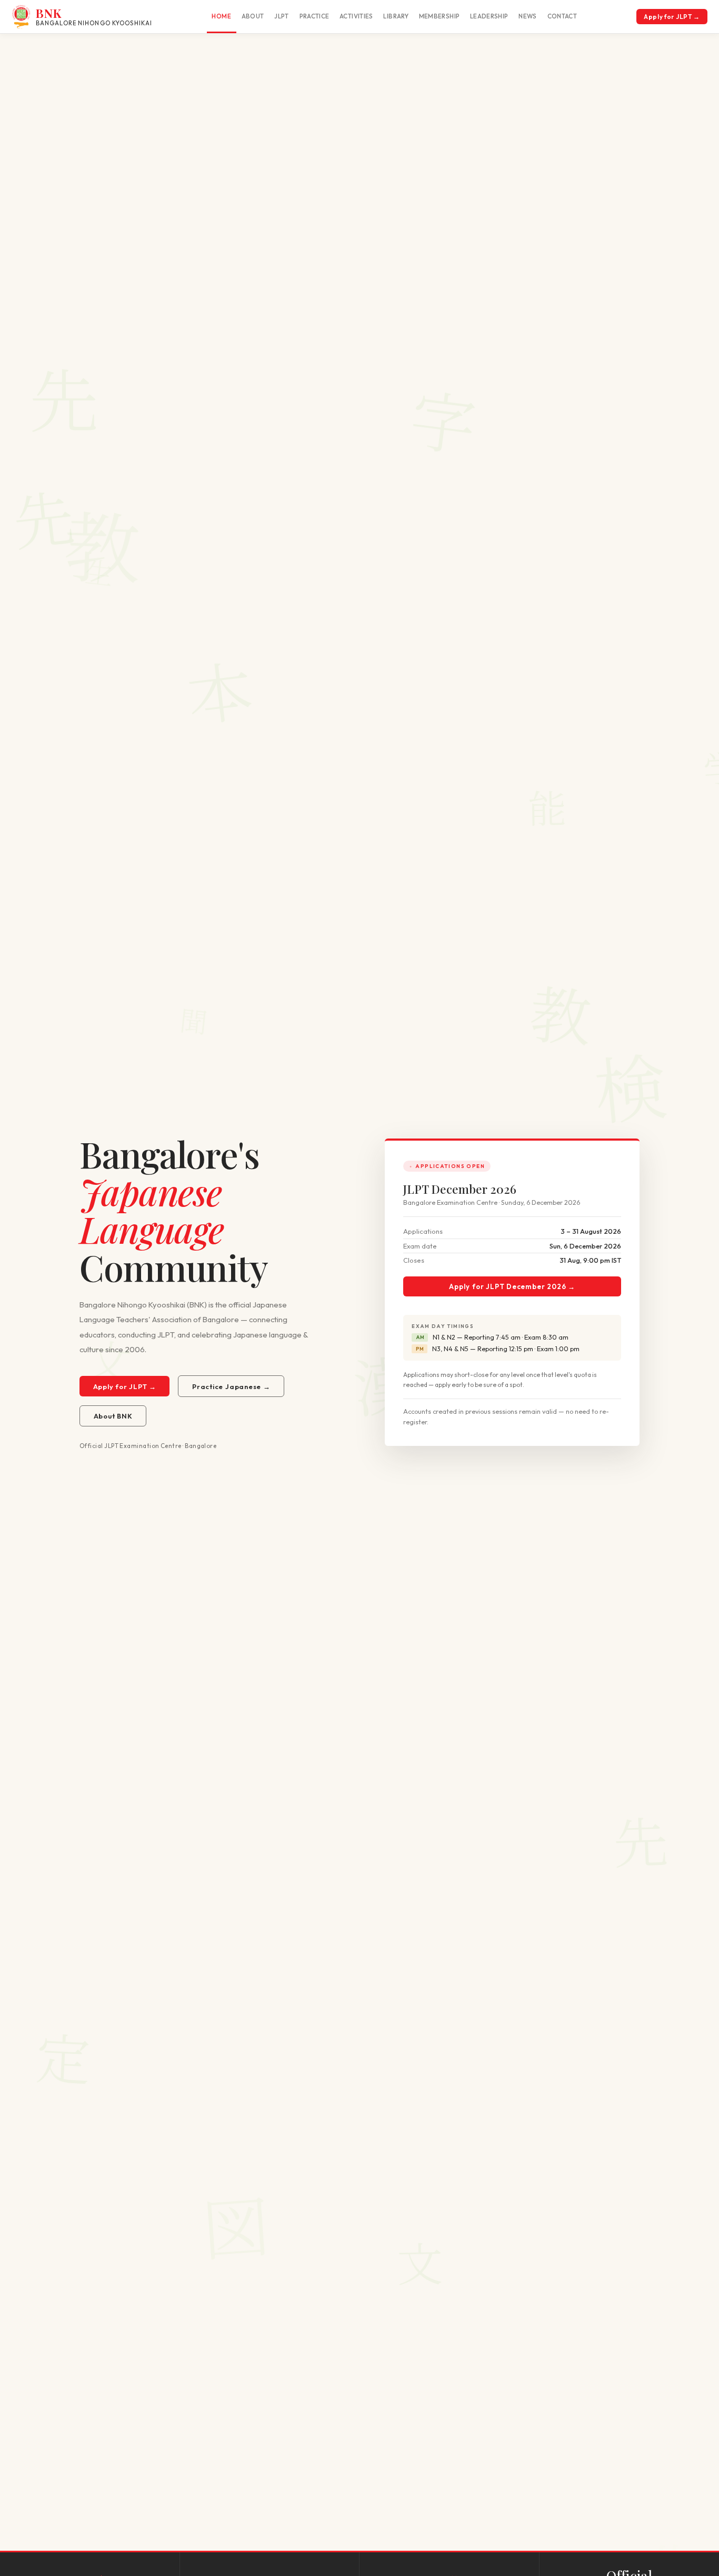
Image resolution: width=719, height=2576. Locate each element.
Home (221, 16)
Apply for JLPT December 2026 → (512, 1286)
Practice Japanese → (231, 1386)
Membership (440, 16)
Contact (562, 16)
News (527, 16)
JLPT (281, 16)
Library (396, 16)
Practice (314, 16)
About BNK (113, 1416)
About (253, 16)
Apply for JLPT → (672, 17)
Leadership (489, 16)
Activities (356, 16)
